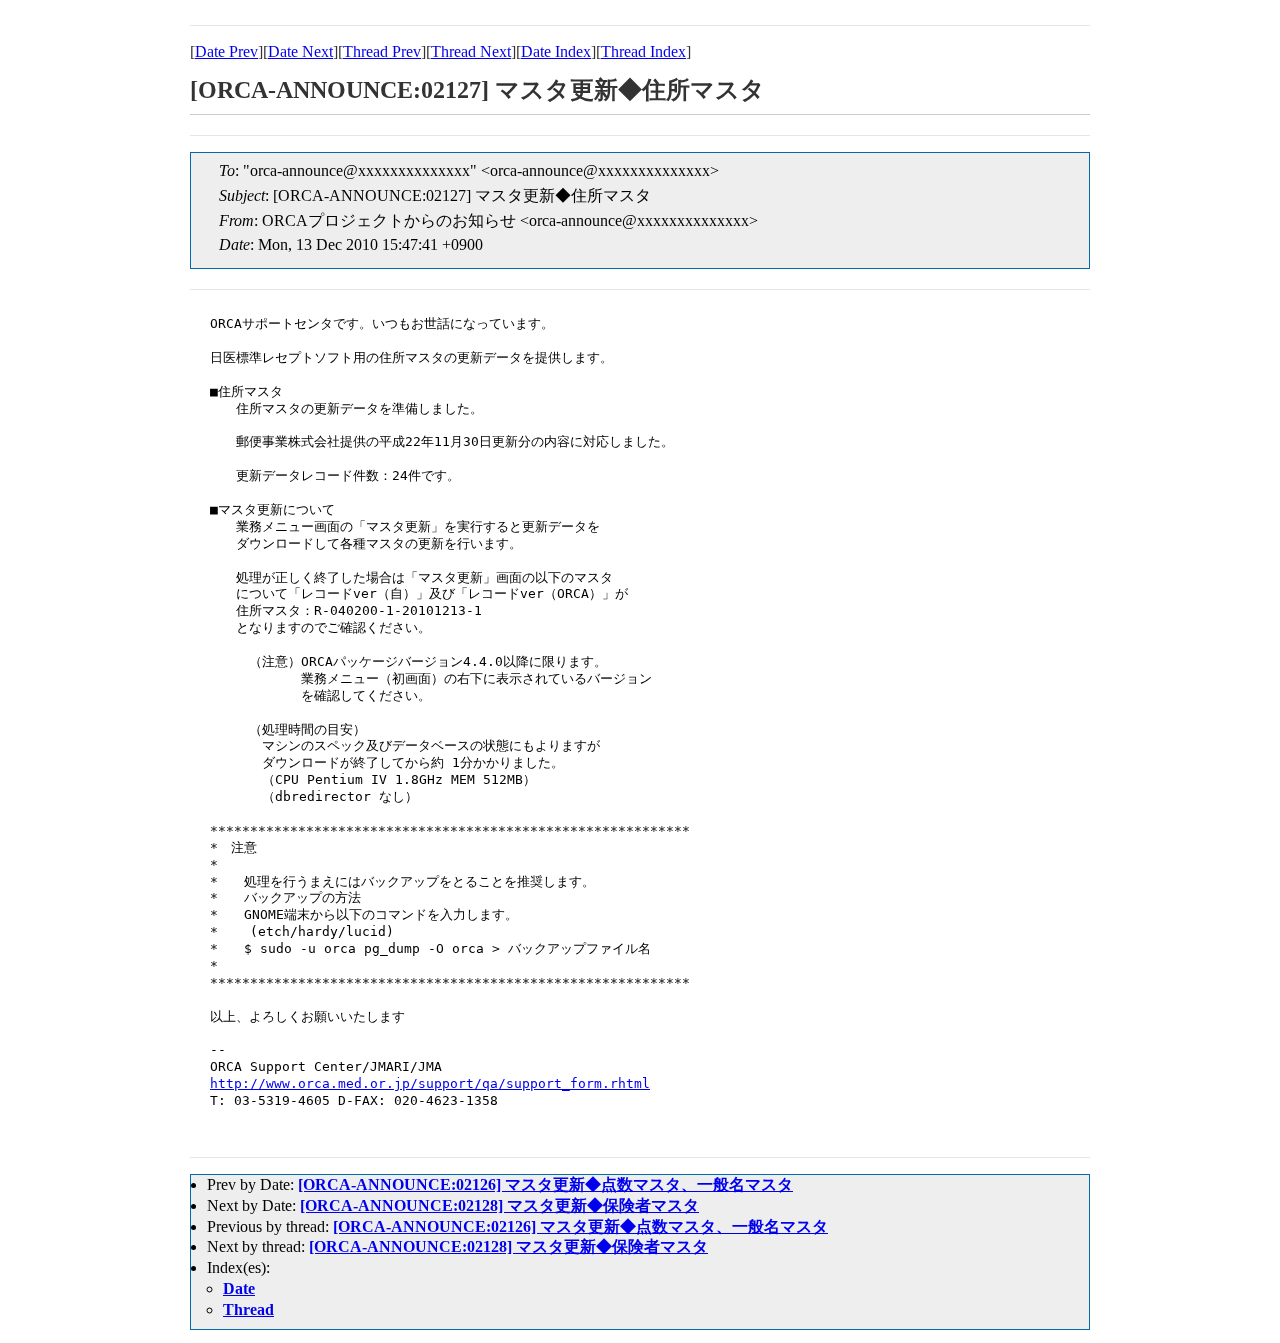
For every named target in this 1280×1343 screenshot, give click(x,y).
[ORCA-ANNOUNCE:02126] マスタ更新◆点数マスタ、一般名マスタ (545, 1184)
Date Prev (226, 51)
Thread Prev (382, 51)
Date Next (300, 51)
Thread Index (643, 51)
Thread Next (471, 51)
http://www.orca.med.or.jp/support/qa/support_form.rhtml (430, 1083)
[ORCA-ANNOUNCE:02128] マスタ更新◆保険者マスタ (499, 1205)
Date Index (556, 51)
